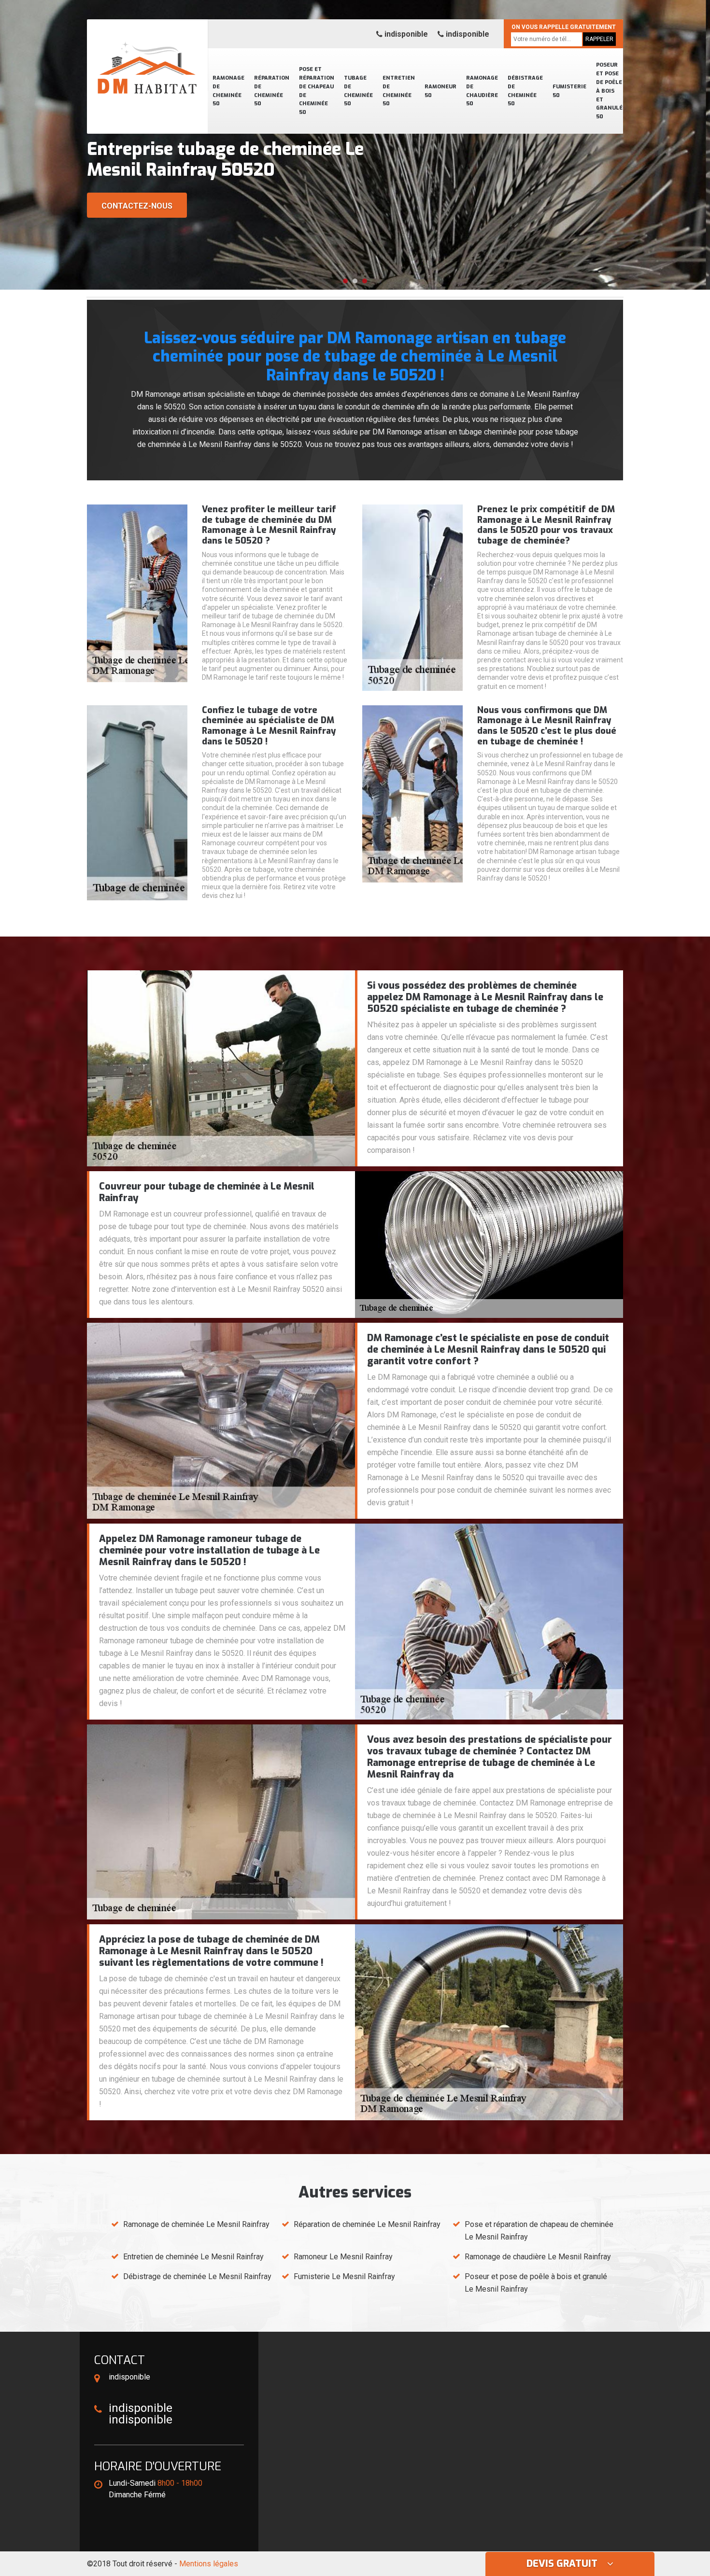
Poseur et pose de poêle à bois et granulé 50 (609, 91)
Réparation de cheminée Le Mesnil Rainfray (367, 2224)
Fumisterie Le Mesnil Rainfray (344, 2276)
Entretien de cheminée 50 (399, 91)
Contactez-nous (137, 206)
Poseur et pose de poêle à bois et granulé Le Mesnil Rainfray (536, 2283)
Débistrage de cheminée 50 (525, 91)
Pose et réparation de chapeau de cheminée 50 (317, 91)
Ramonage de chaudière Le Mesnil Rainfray (538, 2257)
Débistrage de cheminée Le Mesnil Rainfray (197, 2276)
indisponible (405, 34)
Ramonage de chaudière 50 (482, 91)
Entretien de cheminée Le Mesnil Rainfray (193, 2257)
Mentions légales (209, 2564)
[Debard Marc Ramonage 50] (147, 56)
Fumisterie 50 (569, 91)
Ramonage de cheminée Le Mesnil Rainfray (196, 2224)
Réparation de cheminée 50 (272, 91)
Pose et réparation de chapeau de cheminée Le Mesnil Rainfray (539, 2231)
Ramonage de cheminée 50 (228, 91)
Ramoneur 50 (440, 91)
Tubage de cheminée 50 (358, 91)
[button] (345, 281)
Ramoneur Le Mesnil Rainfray (343, 2257)
